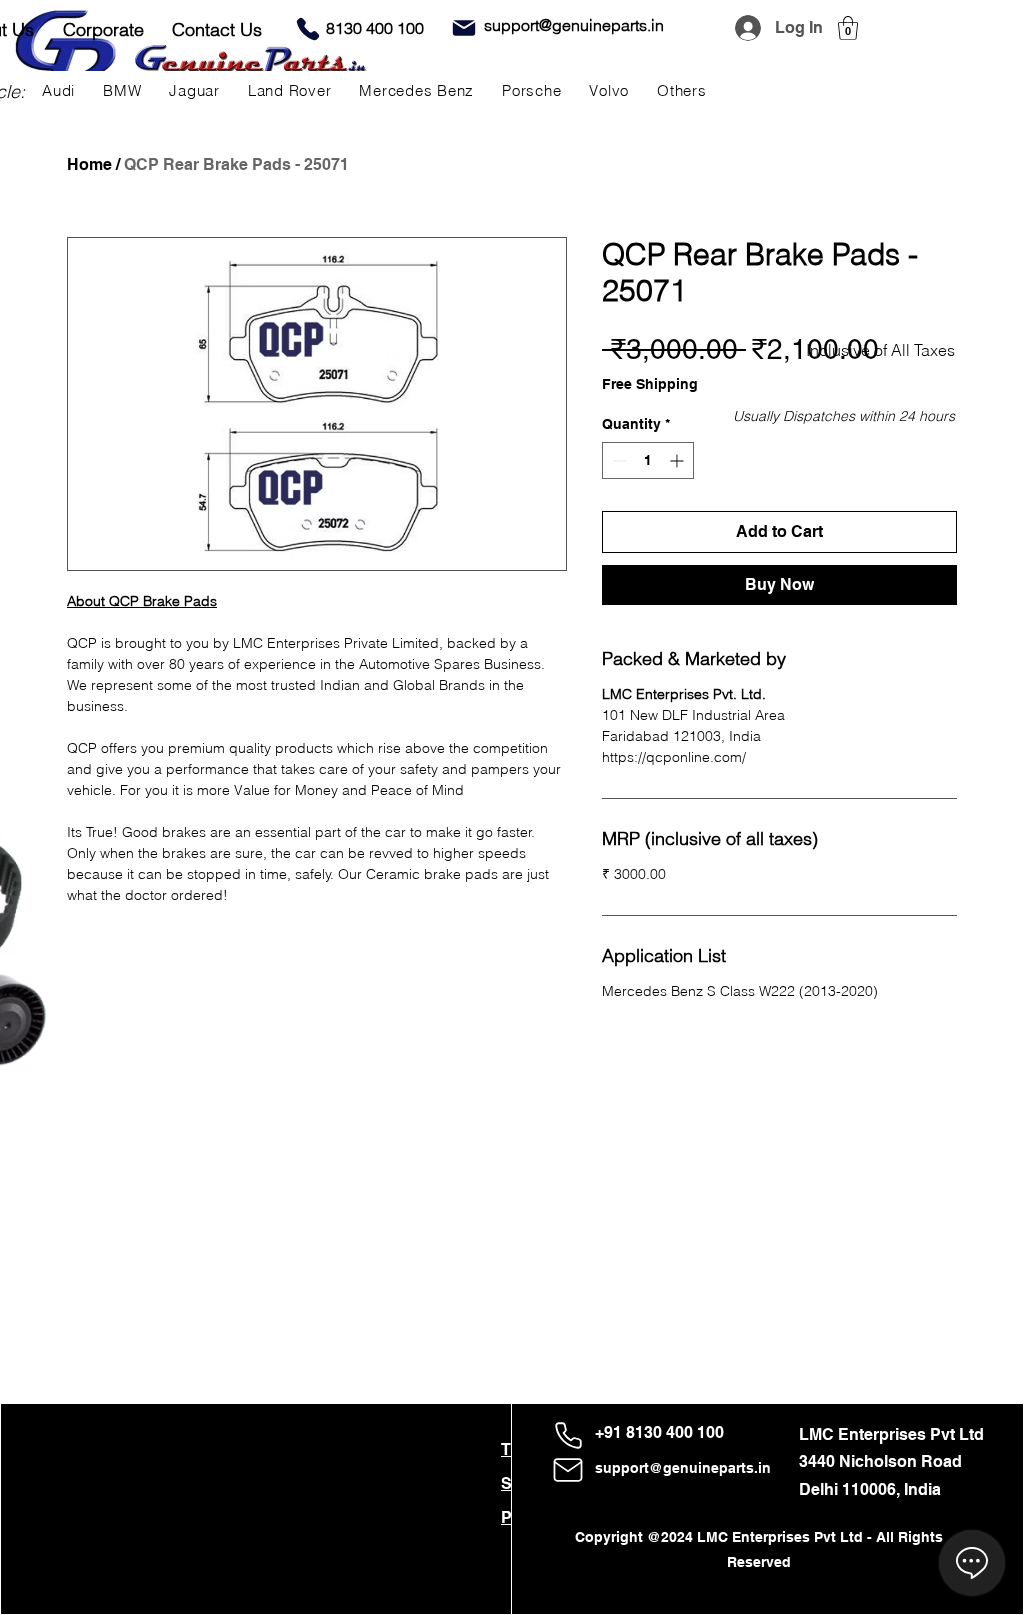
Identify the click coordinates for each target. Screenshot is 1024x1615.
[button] (848, 28)
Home (89, 164)
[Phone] (308, 29)
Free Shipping (650, 384)
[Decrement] (617, 460)
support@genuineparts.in (683, 1468)
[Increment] (678, 460)
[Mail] (464, 28)
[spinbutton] (648, 460)
